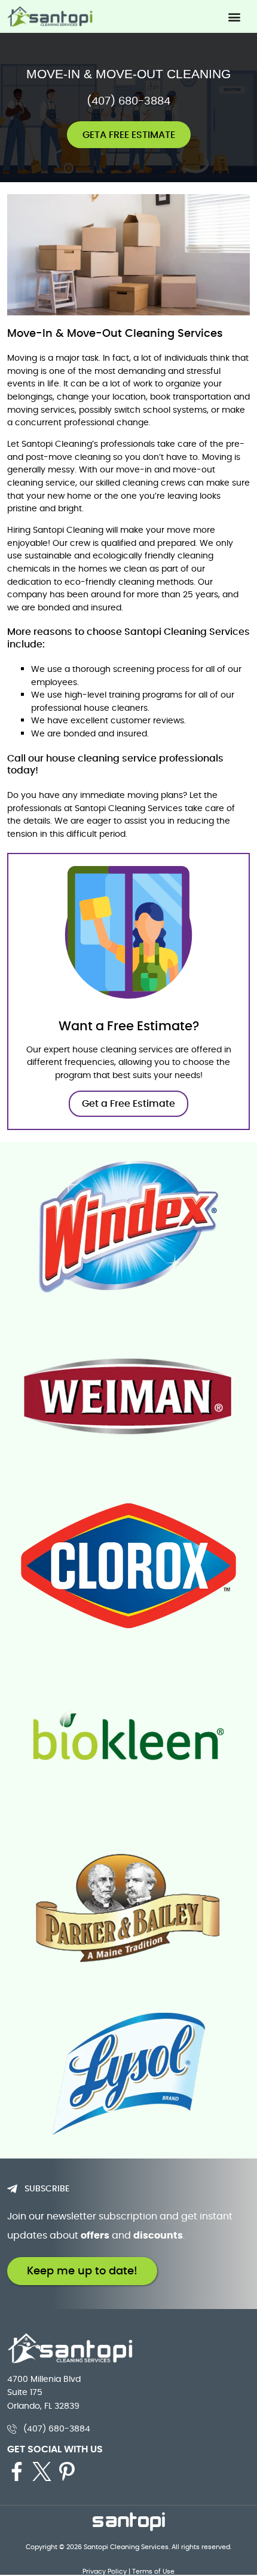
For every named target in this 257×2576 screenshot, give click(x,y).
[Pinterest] (67, 2471)
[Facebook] (17, 2471)
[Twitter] (42, 2471)
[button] (234, 16)
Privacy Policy (105, 2571)
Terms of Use (153, 2571)
